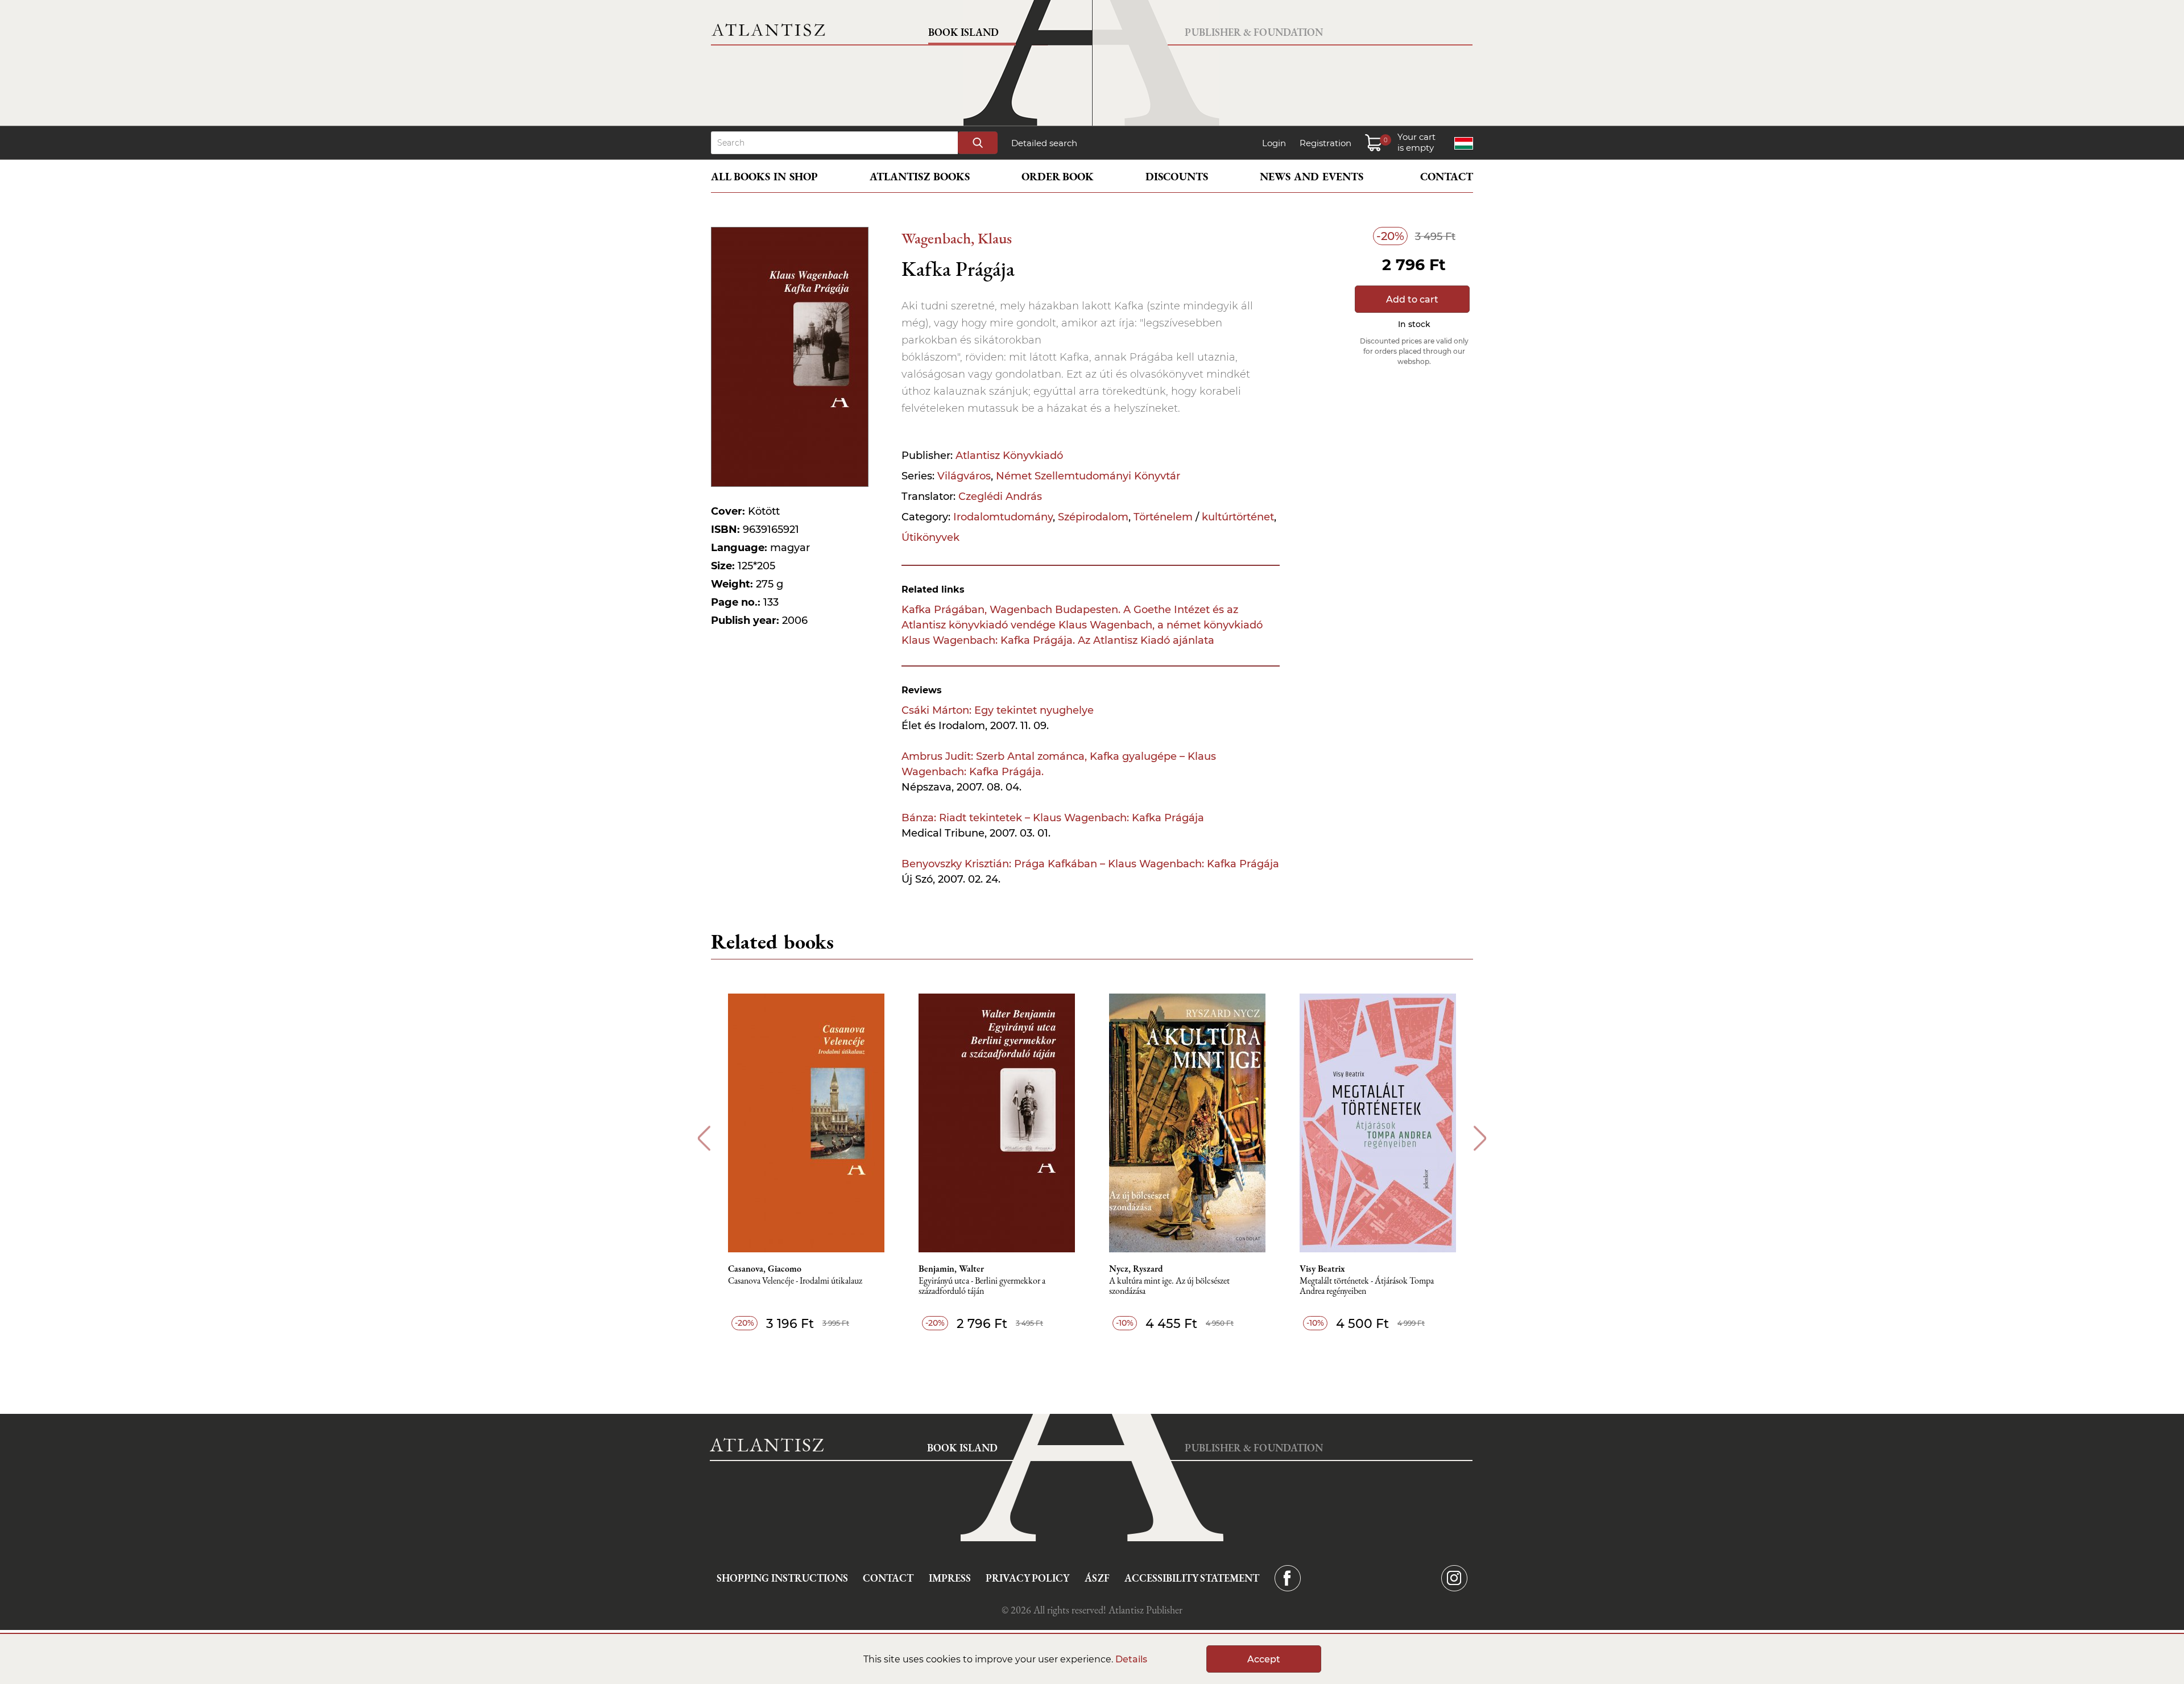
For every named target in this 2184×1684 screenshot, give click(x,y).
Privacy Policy (1027, 1578)
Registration (1325, 143)
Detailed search (1044, 143)
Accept (1264, 1659)
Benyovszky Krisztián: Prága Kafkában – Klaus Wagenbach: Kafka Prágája (1090, 864)
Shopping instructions (782, 1578)
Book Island (963, 32)
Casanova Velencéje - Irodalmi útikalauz (795, 1281)
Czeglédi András (1000, 496)
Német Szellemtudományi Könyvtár (1088, 476)
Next (1480, 1138)
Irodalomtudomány (1003, 517)
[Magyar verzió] (1464, 143)
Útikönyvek (930, 537)
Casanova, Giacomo (765, 1269)
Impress (950, 1578)
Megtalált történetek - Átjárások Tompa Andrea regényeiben (1367, 1286)
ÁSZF (1097, 1578)
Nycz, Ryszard (1136, 1269)
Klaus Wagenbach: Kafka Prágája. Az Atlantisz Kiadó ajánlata (1058, 640)
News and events (1312, 177)
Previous (704, 1138)
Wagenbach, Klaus (957, 238)
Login (1274, 143)
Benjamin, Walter (951, 1269)
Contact (1447, 177)
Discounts (1177, 177)
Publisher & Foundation (1254, 32)
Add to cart (1412, 299)
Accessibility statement (1192, 1578)
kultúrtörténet (1238, 517)
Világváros (964, 476)
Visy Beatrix (1322, 1269)
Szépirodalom (1093, 517)
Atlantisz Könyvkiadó (1009, 456)
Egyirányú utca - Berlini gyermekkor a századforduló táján (982, 1286)
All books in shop (764, 177)
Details (1131, 1659)
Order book (1058, 177)
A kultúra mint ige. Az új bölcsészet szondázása (1169, 1286)
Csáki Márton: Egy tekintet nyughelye (998, 710)
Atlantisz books (920, 177)
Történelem (1163, 517)
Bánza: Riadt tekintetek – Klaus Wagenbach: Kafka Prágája (1053, 818)
